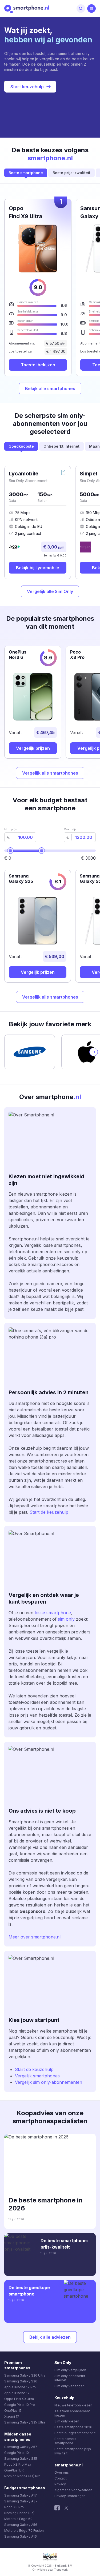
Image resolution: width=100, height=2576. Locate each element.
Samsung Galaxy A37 (21, 2501)
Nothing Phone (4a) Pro (22, 2476)
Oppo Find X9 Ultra (19, 2399)
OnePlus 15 (13, 2411)
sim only (66, 1619)
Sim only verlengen (69, 2386)
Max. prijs (70, 829)
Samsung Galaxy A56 (21, 2525)
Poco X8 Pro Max (18, 2464)
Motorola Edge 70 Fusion (24, 2531)
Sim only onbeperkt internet (70, 2378)
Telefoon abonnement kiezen (72, 2413)
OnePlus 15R (14, 2470)
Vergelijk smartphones (37, 2076)
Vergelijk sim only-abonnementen (49, 2082)
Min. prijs (10, 829)
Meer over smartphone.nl (35, 1937)
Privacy (60, 2484)
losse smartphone (52, 1613)
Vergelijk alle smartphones (50, 773)
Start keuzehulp (27, 87)
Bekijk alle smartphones (50, 388)
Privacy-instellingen (70, 2496)
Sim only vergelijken (70, 2370)
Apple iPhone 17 (17, 2393)
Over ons (62, 2472)
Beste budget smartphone (75, 2433)
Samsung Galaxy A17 (21, 2495)
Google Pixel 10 (17, 2453)
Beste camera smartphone (65, 2441)
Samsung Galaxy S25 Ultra (25, 2422)
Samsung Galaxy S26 (21, 2381)
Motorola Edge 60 (18, 2519)
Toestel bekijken (38, 365)
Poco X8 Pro (14, 2507)
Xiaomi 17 (12, 2416)
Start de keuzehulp (49, 1512)
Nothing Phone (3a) (19, 2513)
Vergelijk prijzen (33, 748)
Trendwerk (61, 2570)
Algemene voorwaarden (73, 2490)
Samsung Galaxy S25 (21, 2459)
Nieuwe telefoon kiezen (73, 2405)
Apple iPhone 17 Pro (20, 2387)
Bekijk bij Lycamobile (38, 568)
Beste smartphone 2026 (73, 2427)
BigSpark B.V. (64, 2566)
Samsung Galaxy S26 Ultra (25, 2375)
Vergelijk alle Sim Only (50, 591)
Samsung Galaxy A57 (21, 2447)
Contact (61, 2478)
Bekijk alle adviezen (50, 2337)
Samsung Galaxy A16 (21, 2536)
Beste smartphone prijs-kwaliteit (73, 2451)
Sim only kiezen (67, 2421)
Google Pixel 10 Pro (20, 2405)
